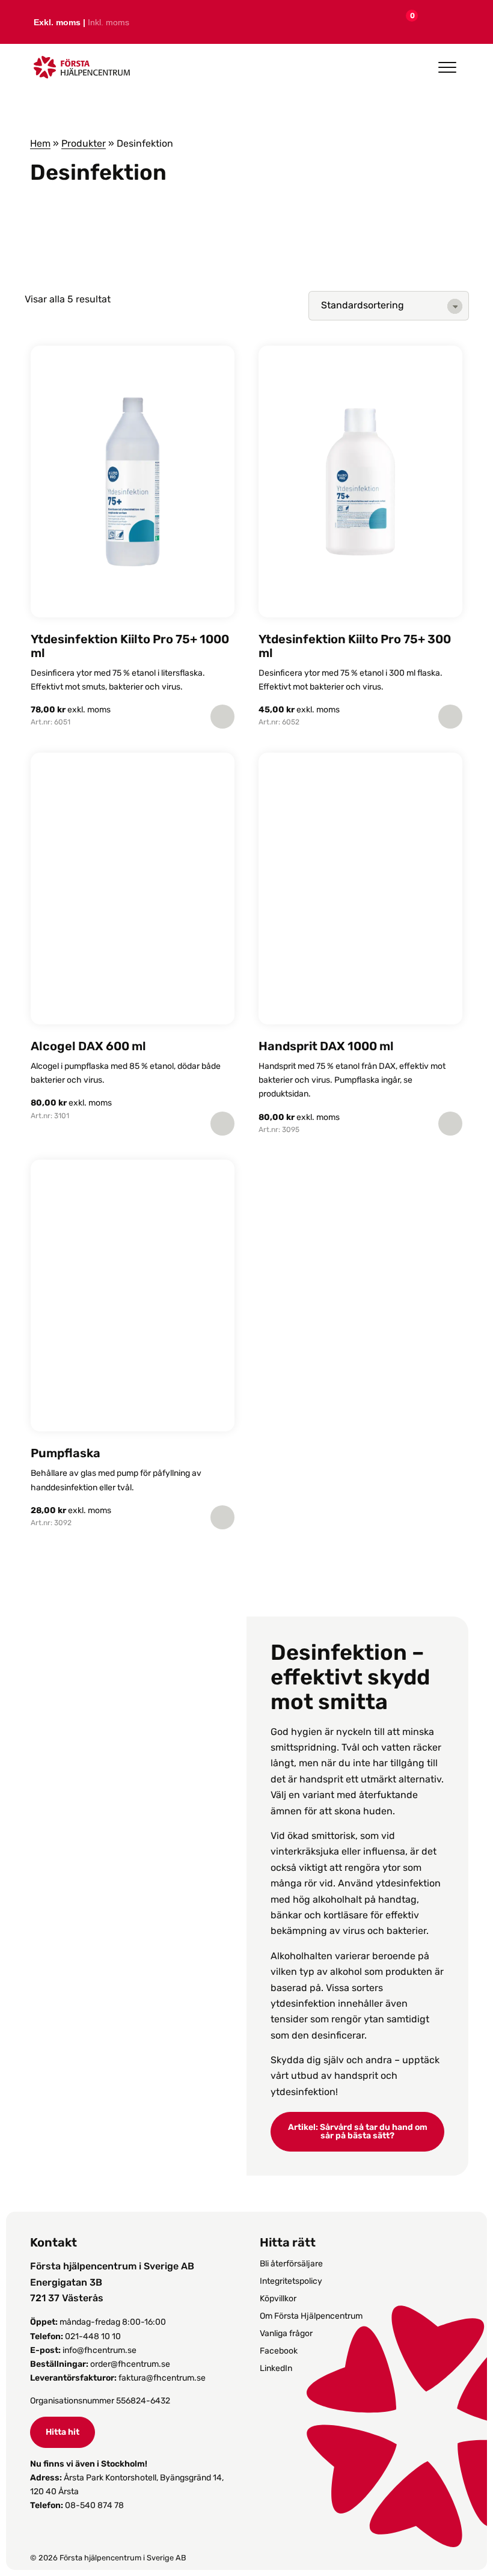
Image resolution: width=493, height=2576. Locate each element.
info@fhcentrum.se (100, 2350)
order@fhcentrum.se (130, 2364)
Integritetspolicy (291, 2281)
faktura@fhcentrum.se (162, 2378)
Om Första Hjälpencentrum (311, 2316)
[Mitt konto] (429, 22)
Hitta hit (63, 2432)
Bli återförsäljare (291, 2264)
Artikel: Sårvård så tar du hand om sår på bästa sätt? (358, 2131)
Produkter (84, 143)
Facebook (279, 2351)
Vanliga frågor (286, 2333)
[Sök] (456, 22)
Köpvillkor (278, 2299)
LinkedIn (276, 2368)
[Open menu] (447, 67)
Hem (40, 143)
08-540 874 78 (94, 2505)
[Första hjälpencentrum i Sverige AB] (82, 71)
